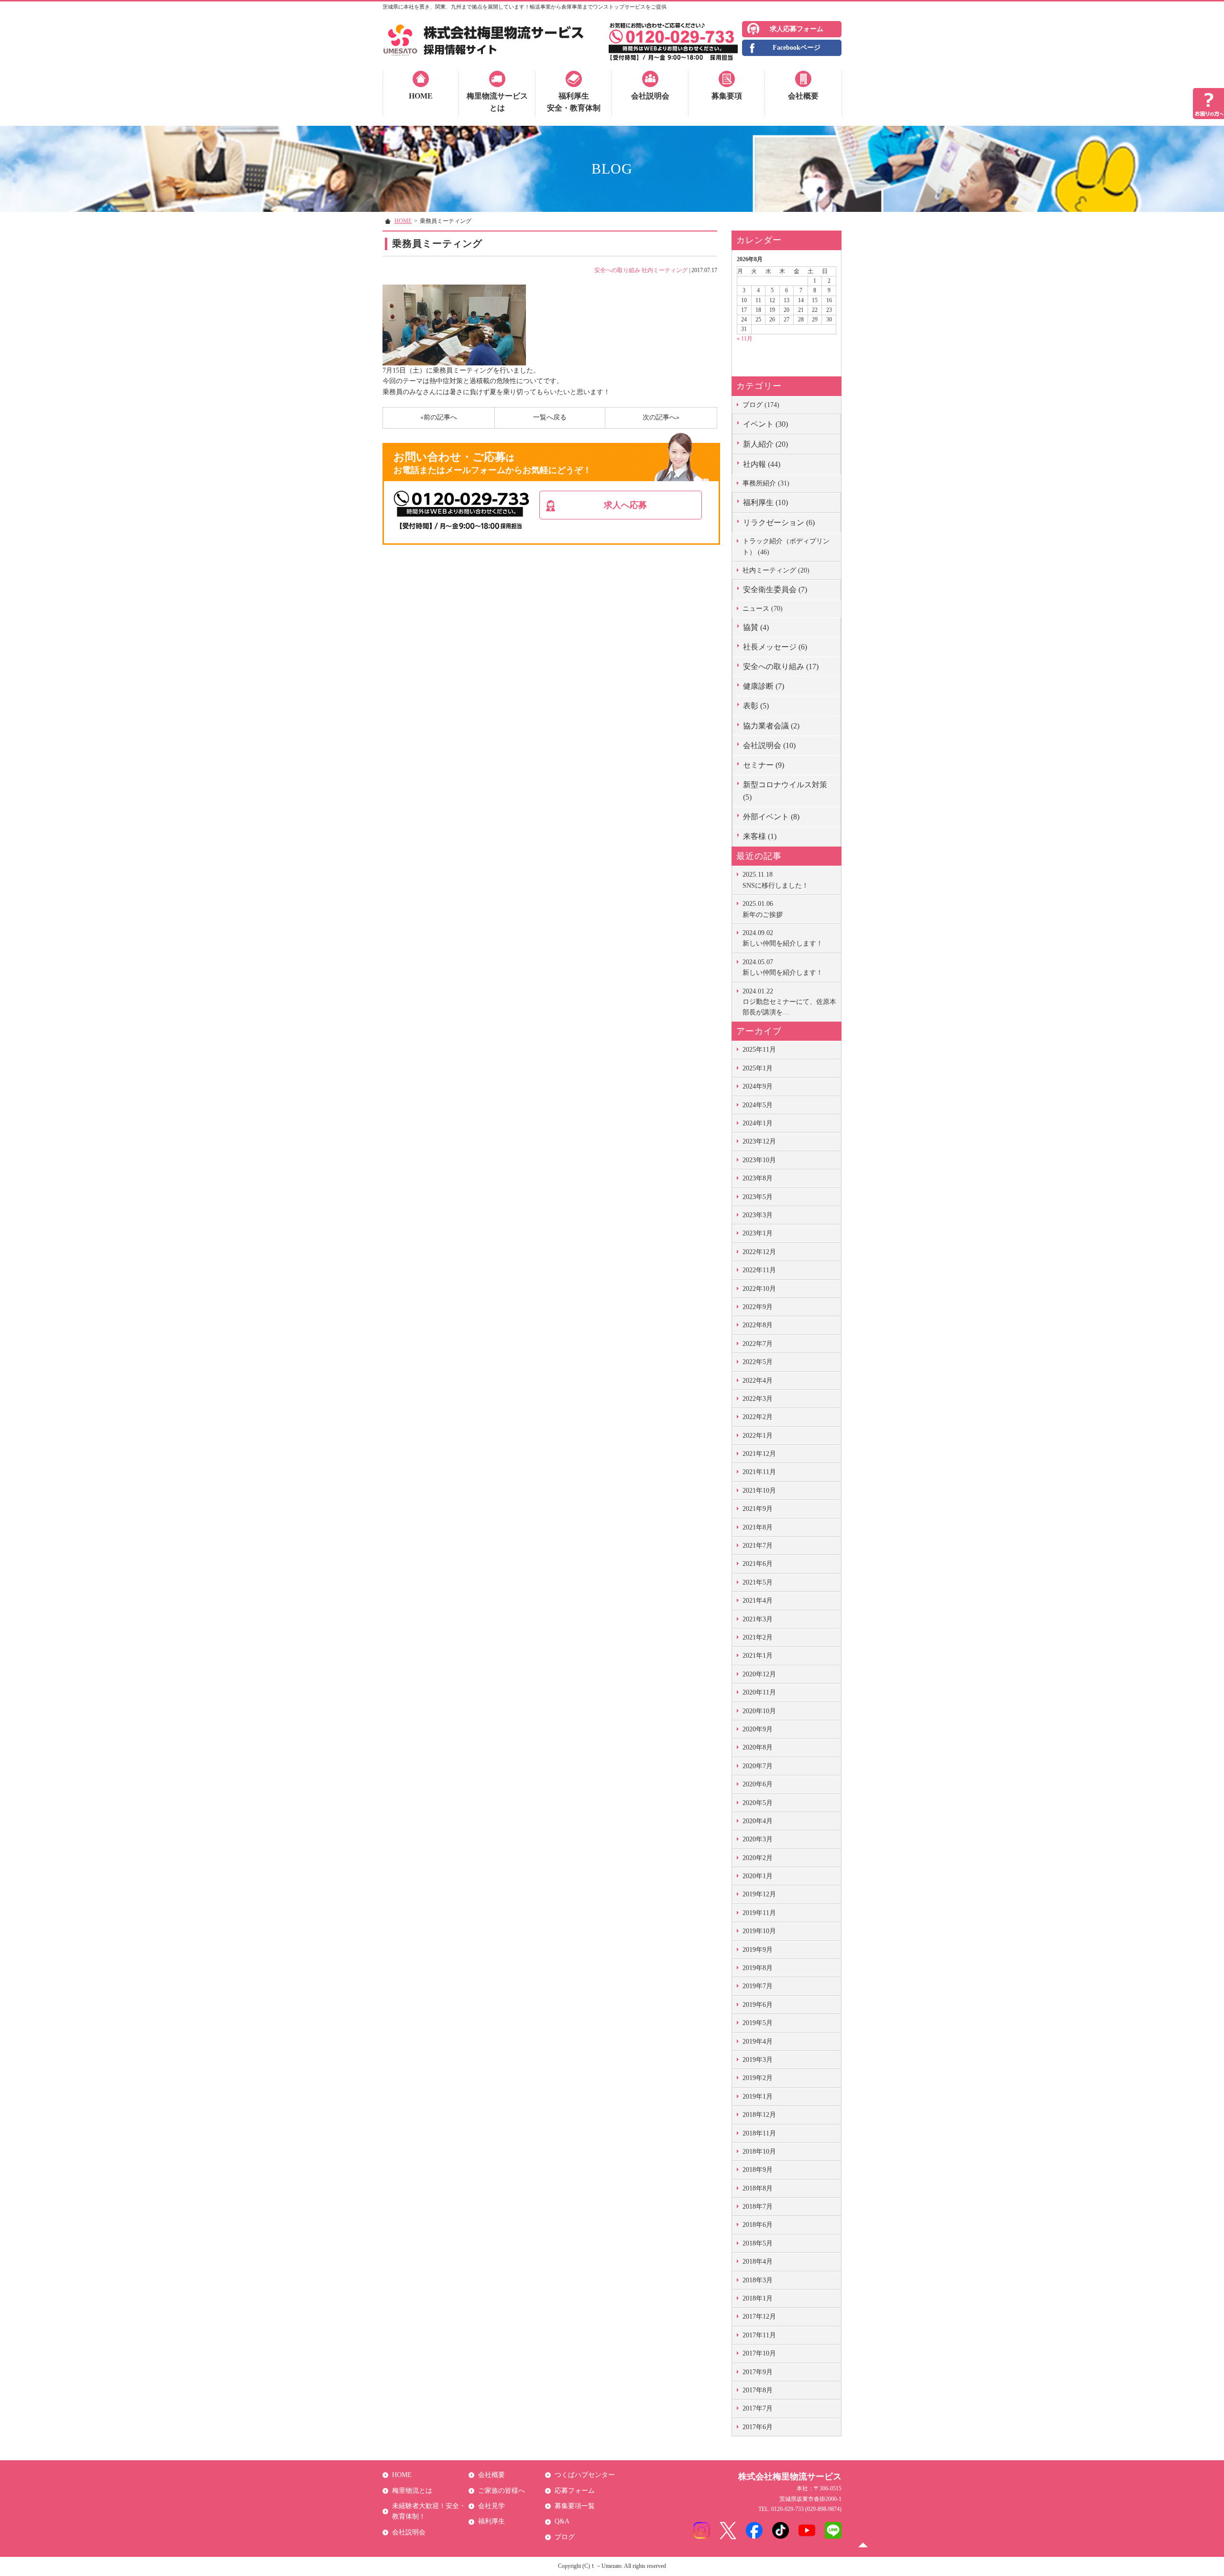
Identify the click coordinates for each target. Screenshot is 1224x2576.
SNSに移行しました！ (776, 880)
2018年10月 (759, 2152)
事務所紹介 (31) (766, 483)
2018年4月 (758, 2262)
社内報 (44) (762, 464)
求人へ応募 (625, 505)
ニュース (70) (763, 609)
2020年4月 (758, 1821)
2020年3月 (758, 1839)
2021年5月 (758, 1582)
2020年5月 (758, 1803)
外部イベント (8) (771, 817)
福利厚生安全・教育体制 (574, 102)
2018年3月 (758, 2280)
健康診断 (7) (764, 686)
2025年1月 (758, 1068)
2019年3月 (758, 2060)
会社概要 (803, 96)
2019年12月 (759, 1894)
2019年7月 (758, 1986)
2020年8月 (758, 1747)
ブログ (565, 2537)
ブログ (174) (761, 405)
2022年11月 (759, 1270)
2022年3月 (758, 1399)
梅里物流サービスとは (497, 102)
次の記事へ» (661, 417)
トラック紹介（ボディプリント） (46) (786, 546)
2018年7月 (758, 2207)
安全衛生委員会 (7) (775, 589)
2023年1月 (758, 1233)
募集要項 (727, 96)
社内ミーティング (665, 270)
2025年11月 (759, 1050)
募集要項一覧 (575, 2506)
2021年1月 (758, 1656)
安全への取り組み (617, 270)
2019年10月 (759, 1931)
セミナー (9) (764, 765)
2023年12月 (759, 1141)
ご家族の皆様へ (502, 2491)
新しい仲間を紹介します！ (783, 938)
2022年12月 (759, 1252)
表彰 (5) (756, 706)
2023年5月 (758, 1197)
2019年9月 (758, 1950)
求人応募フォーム (797, 29)
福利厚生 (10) (765, 502)
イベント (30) (765, 424)
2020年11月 (759, 1692)
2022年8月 (758, 1325)
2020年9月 (758, 1729)
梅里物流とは (412, 2491)
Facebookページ (797, 48)
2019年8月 (758, 1968)
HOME (421, 96)
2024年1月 (758, 1123)
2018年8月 (758, 2188)
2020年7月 (758, 1766)
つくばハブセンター (585, 2475)
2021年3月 (758, 1619)
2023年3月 (758, 1215)
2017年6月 (758, 2427)
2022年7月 (758, 1344)
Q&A (562, 2521)
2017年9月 (758, 2372)
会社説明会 (650, 96)
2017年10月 (759, 2353)
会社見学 (492, 2506)
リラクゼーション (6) (779, 523)
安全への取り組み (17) (781, 666)
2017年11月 (759, 2335)
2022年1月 (758, 1436)
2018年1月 (758, 2298)
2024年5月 (758, 1105)
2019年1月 (758, 2097)
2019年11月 (759, 1913)
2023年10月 (759, 1160)
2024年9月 (758, 1086)
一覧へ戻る (550, 417)
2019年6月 (758, 2005)
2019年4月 (758, 2042)
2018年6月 (758, 2225)
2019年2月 (758, 2078)
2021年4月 (758, 1601)
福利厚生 (492, 2521)
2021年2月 (758, 1637)
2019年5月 (758, 2023)
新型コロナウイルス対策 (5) (785, 791)
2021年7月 (758, 1546)
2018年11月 (759, 2133)
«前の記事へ (439, 417)
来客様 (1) (760, 836)
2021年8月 (758, 1527)
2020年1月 (758, 1876)
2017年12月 (759, 2317)
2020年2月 (758, 1858)
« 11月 (745, 339)
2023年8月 (758, 1178)
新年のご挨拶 (763, 909)
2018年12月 (759, 2115)
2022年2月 (758, 1417)
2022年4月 (758, 1381)
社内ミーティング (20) (776, 570)
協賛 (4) (756, 627)
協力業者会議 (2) (771, 726)
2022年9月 (758, 1307)
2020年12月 (759, 1674)
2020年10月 (759, 1711)
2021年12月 (759, 1454)
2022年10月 (759, 1289)
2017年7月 (758, 2408)
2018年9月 (758, 2170)
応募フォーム (575, 2491)
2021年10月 (759, 1491)
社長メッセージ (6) (775, 647)
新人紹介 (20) (765, 444)
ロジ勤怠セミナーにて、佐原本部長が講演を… (789, 1002)
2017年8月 (758, 2390)
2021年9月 (758, 1509)
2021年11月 (759, 1472)
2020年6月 (758, 1784)
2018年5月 (758, 2243)
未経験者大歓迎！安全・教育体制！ (429, 2511)
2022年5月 (758, 1362)
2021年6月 (758, 1564)
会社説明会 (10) (769, 745)
